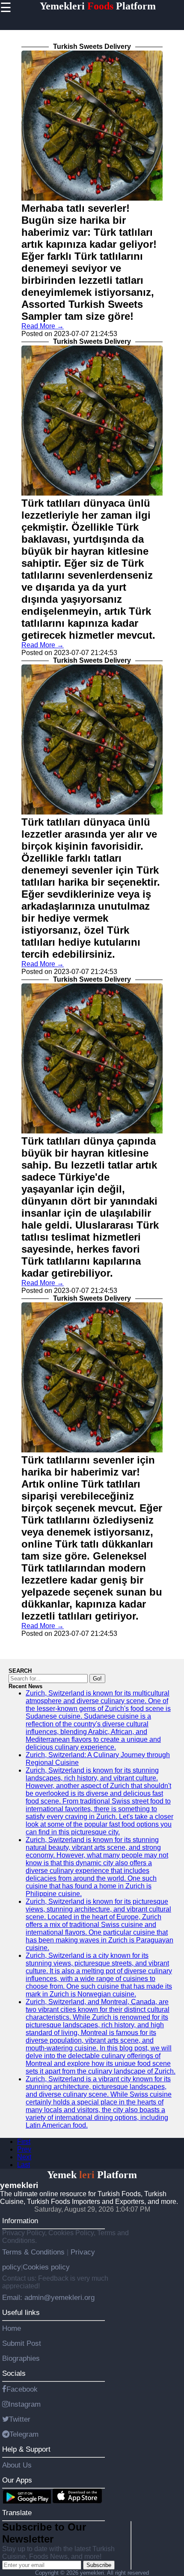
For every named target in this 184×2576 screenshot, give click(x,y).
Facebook (22, 2389)
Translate (17, 2513)
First (24, 2142)
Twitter (20, 2419)
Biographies (21, 2358)
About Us (17, 2465)
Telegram (24, 2434)
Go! (97, 1679)
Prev (24, 2149)
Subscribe (99, 2565)
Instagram (25, 2404)
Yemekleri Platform (98, 6)
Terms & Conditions (34, 2252)
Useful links (21, 2312)
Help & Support (26, 2449)
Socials (14, 2373)
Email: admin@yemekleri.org (48, 2297)
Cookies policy (46, 2267)
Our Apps (17, 2480)
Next (24, 2157)
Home (12, 2328)
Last (24, 2165)
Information (20, 2221)
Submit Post (22, 2343)
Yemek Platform (92, 2175)
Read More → (43, 326)
